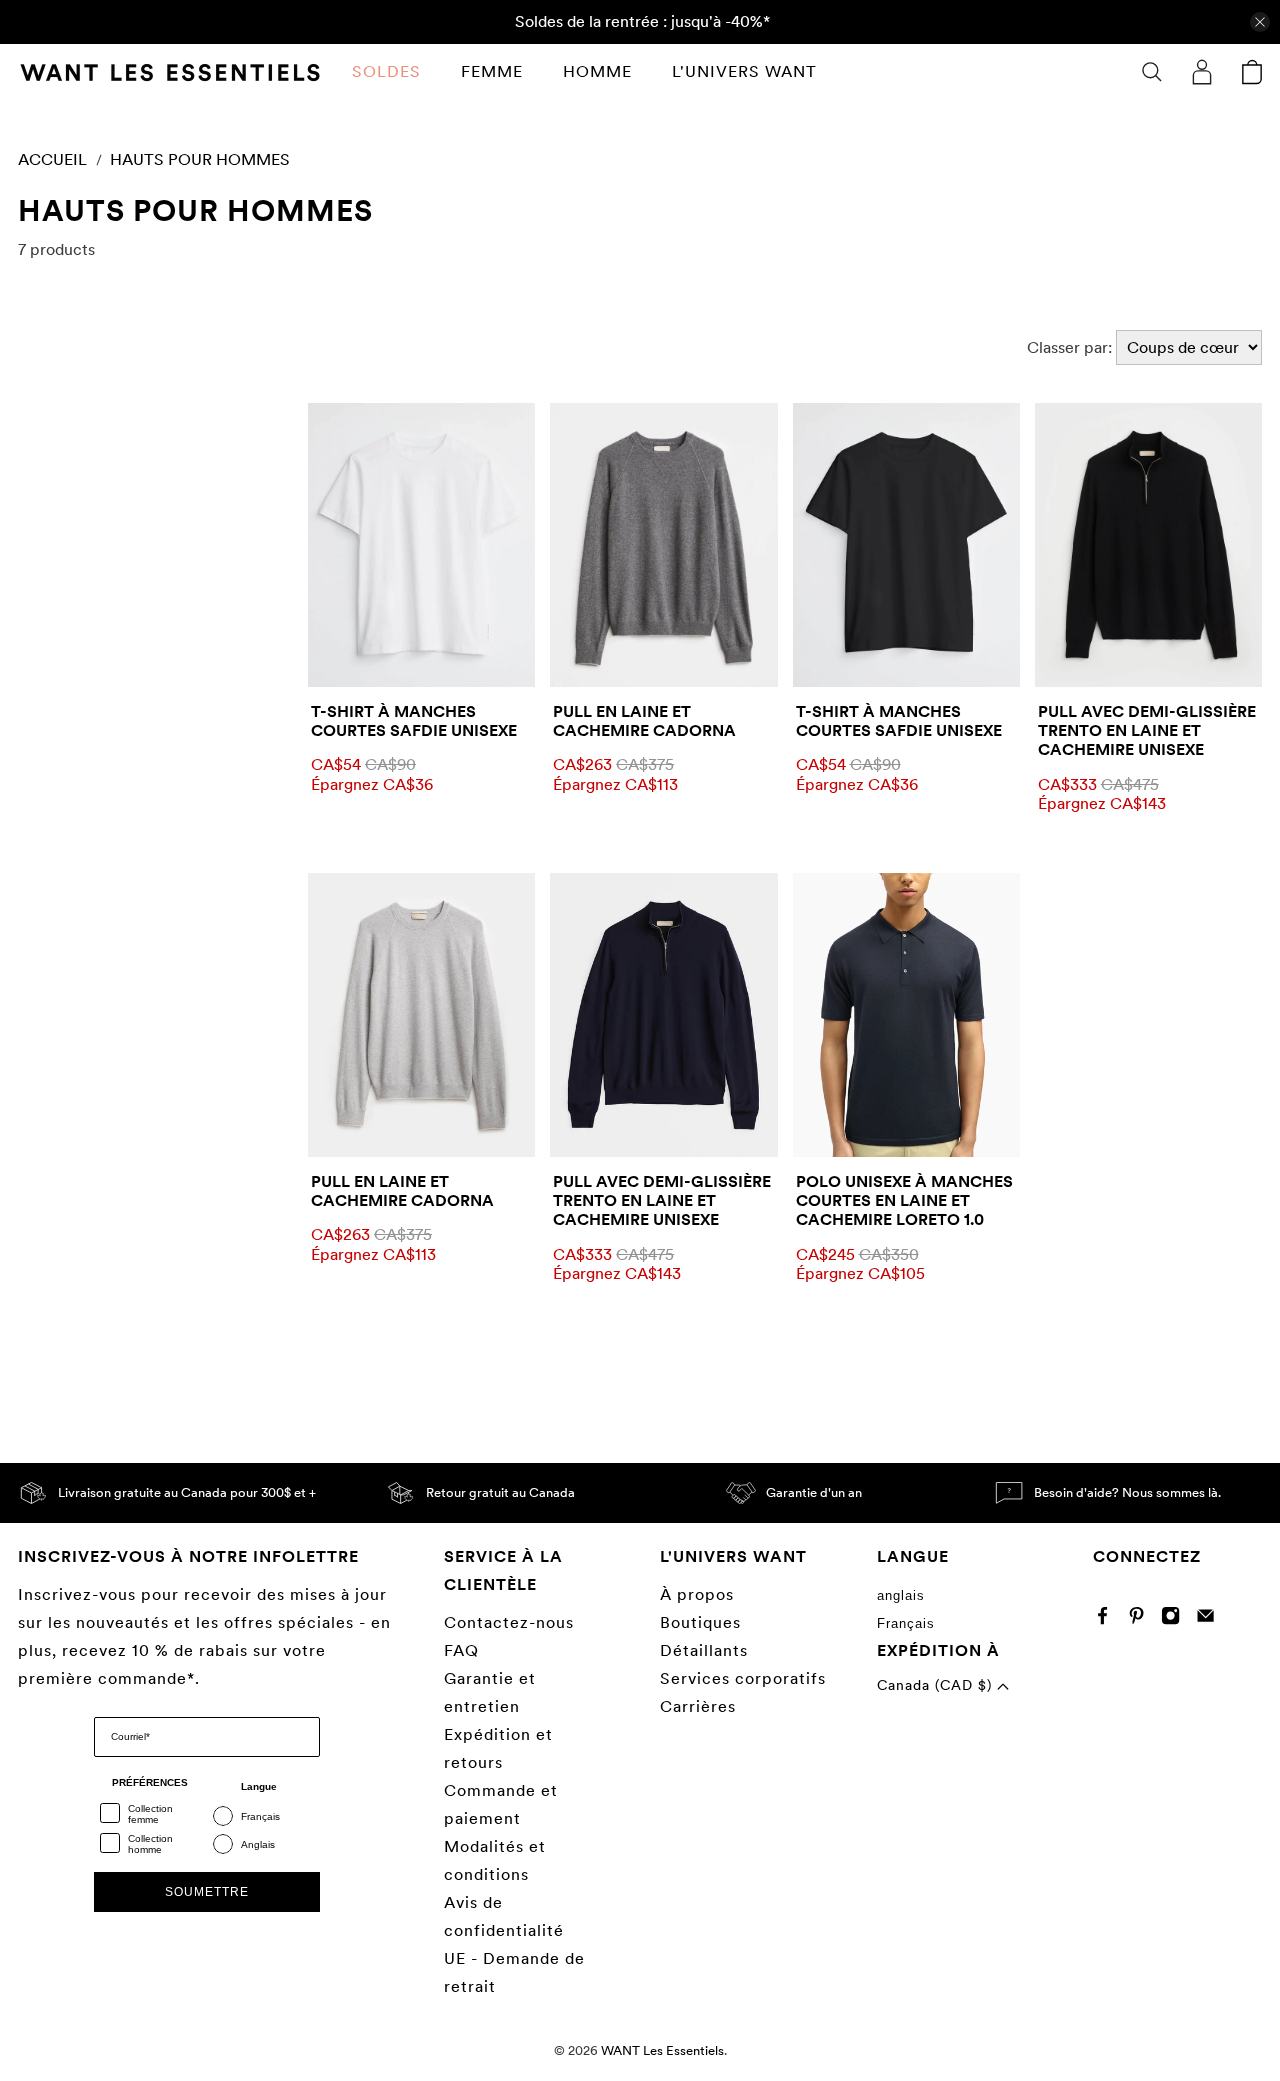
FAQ (461, 1650)
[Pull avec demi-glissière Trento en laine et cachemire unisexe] (1148, 545)
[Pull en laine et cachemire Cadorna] (663, 545)
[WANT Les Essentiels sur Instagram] (1175, 1619)
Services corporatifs (743, 1678)
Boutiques (700, 1622)
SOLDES (386, 71)
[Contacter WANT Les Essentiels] (1210, 1619)
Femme (492, 71)
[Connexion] (1202, 72)
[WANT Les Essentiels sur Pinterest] (1141, 1619)
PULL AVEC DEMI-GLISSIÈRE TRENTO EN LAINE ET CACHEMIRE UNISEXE (1147, 730)
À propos (697, 1594)
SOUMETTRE (207, 1892)
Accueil (52, 160)
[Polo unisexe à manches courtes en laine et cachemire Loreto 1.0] (906, 1015)
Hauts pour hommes (200, 160)
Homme (597, 71)
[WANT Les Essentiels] (170, 72)
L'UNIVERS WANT (744, 71)
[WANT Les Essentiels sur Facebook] (1107, 1619)
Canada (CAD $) (937, 1685)
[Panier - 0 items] (1252, 72)
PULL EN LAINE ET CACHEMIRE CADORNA (644, 721)
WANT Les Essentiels (662, 2050)
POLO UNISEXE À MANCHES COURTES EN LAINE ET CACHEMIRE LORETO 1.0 (904, 1200)
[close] (1260, 22)
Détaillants (704, 1650)
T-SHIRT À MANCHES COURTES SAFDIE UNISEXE (414, 721)
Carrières (698, 1706)
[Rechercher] (1152, 72)
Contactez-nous (509, 1622)
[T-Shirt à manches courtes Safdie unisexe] (421, 545)
